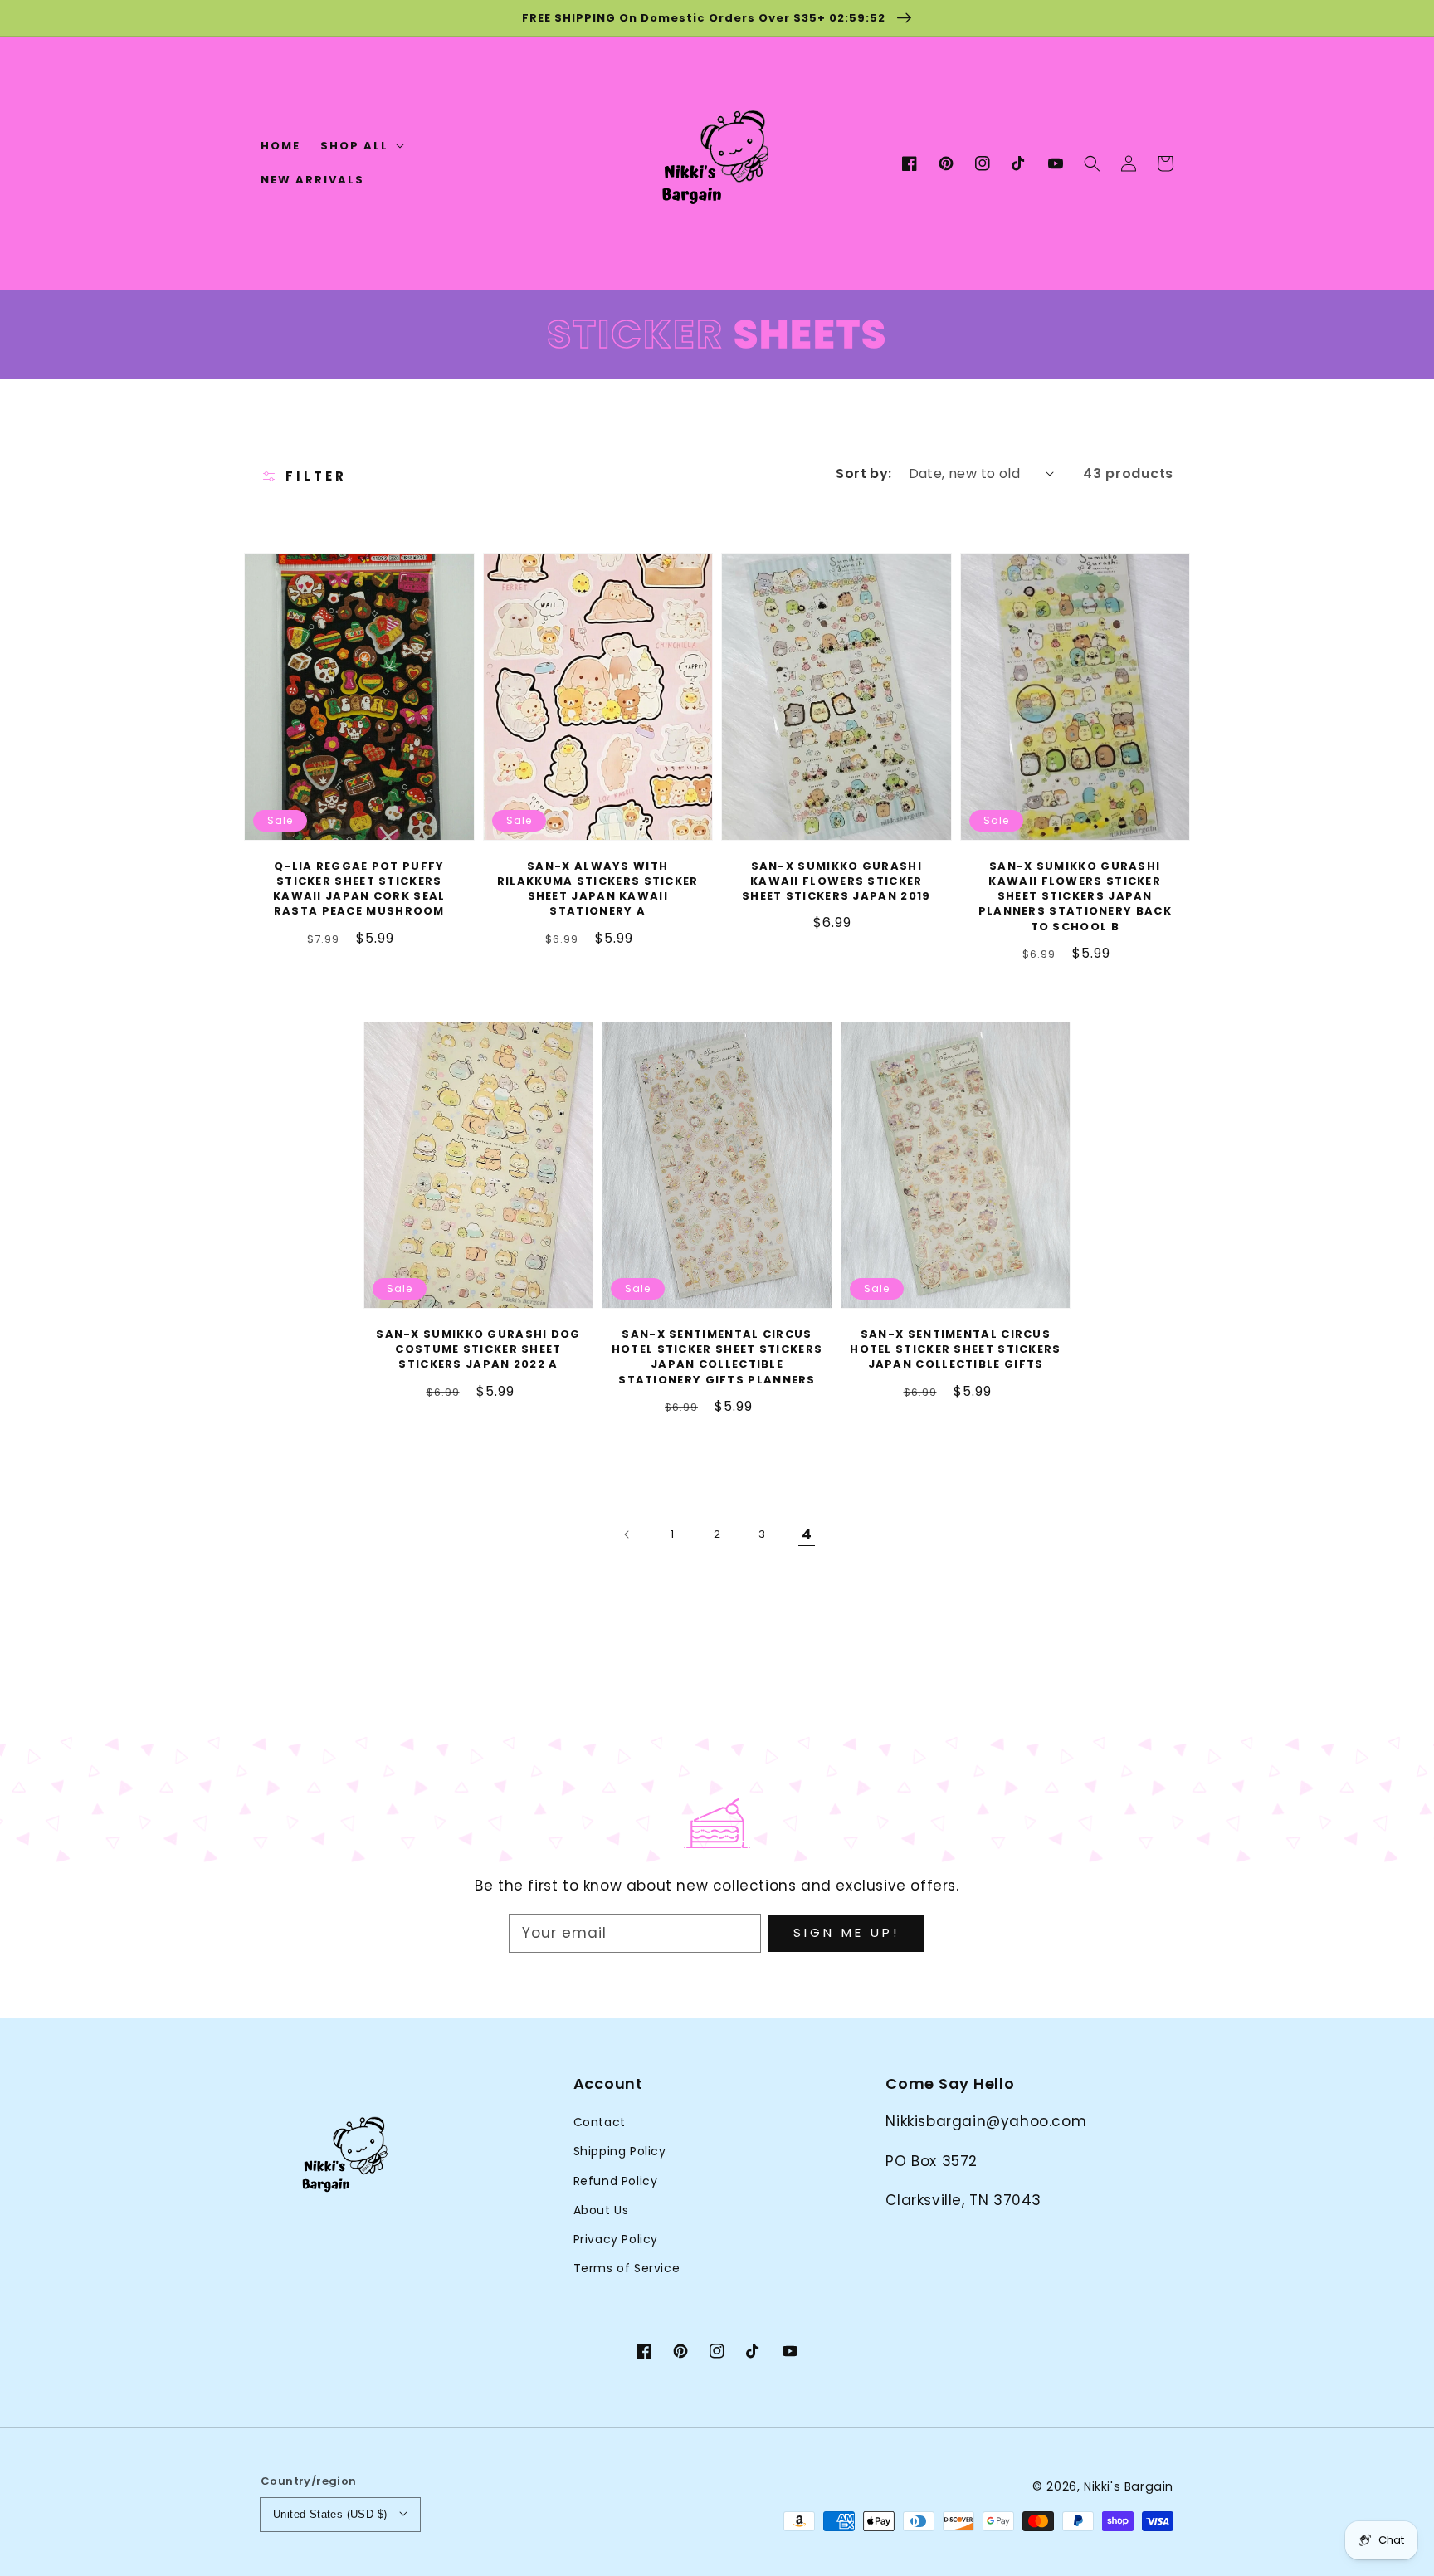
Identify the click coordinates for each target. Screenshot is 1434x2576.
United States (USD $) (330, 2514)
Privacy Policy (616, 2239)
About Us (601, 2210)
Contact (600, 2122)
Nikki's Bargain (1129, 2486)
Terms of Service (627, 2268)
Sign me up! (846, 1932)
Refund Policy (616, 2181)
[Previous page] (627, 1534)
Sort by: (863, 473)
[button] (1092, 163)
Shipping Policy (620, 2151)
